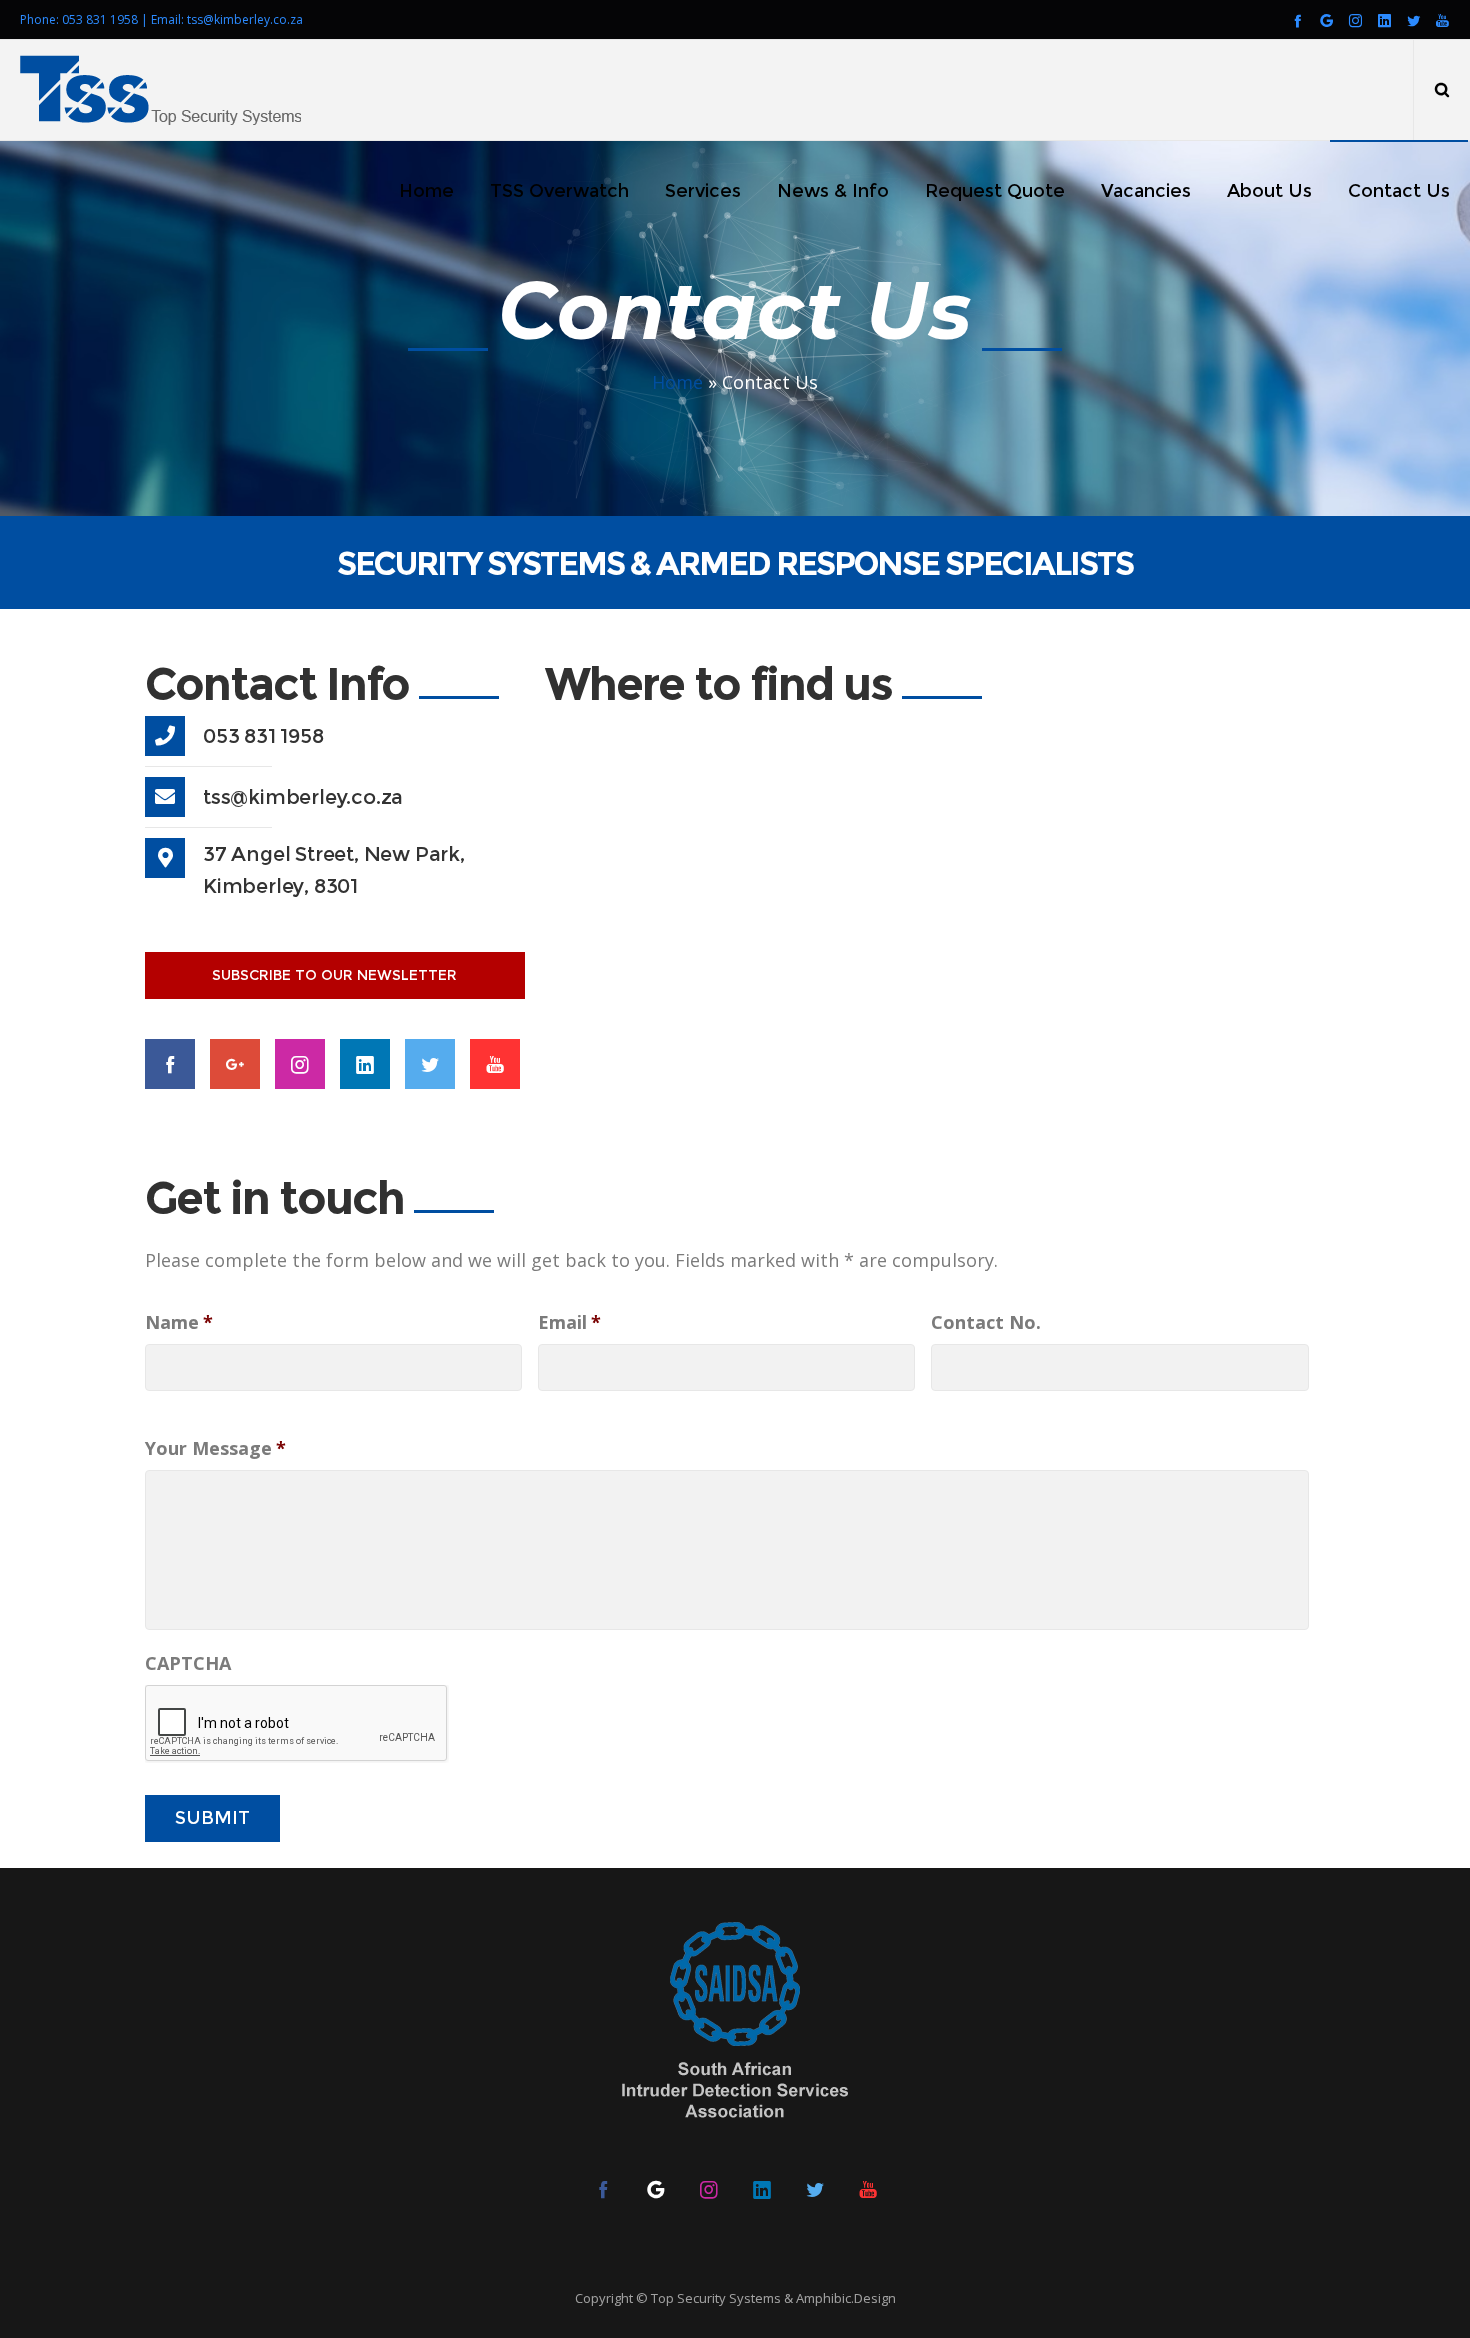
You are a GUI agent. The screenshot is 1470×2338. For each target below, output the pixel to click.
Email (569, 1322)
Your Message (215, 1448)
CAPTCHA (188, 1663)
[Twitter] (1413, 20)
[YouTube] (1442, 20)
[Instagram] (1355, 20)
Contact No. (986, 1322)
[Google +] (1326, 20)
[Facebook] (1297, 20)
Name (179, 1322)
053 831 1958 (100, 19)
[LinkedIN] (1384, 20)
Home (677, 382)
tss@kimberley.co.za (245, 19)
